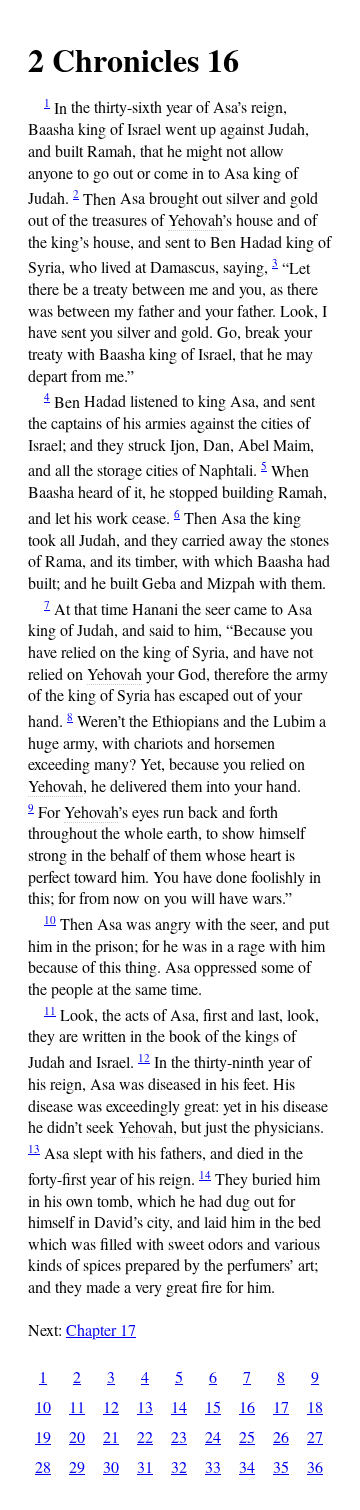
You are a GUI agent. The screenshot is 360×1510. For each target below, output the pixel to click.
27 (315, 1436)
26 (281, 1436)
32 (179, 1466)
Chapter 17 (101, 1329)
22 (145, 1436)
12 (144, 1057)
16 (247, 1406)
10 (50, 919)
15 (213, 1406)
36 (315, 1466)
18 (315, 1406)
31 (145, 1466)
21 (111, 1436)
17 (281, 1406)
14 (205, 1174)
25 (247, 1436)
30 (111, 1466)
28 (43, 1466)
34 (247, 1466)
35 (281, 1466)
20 (77, 1436)
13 (34, 1148)
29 (77, 1466)
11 (50, 1010)
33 (213, 1466)
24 (213, 1436)
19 (43, 1436)
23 (179, 1436)
